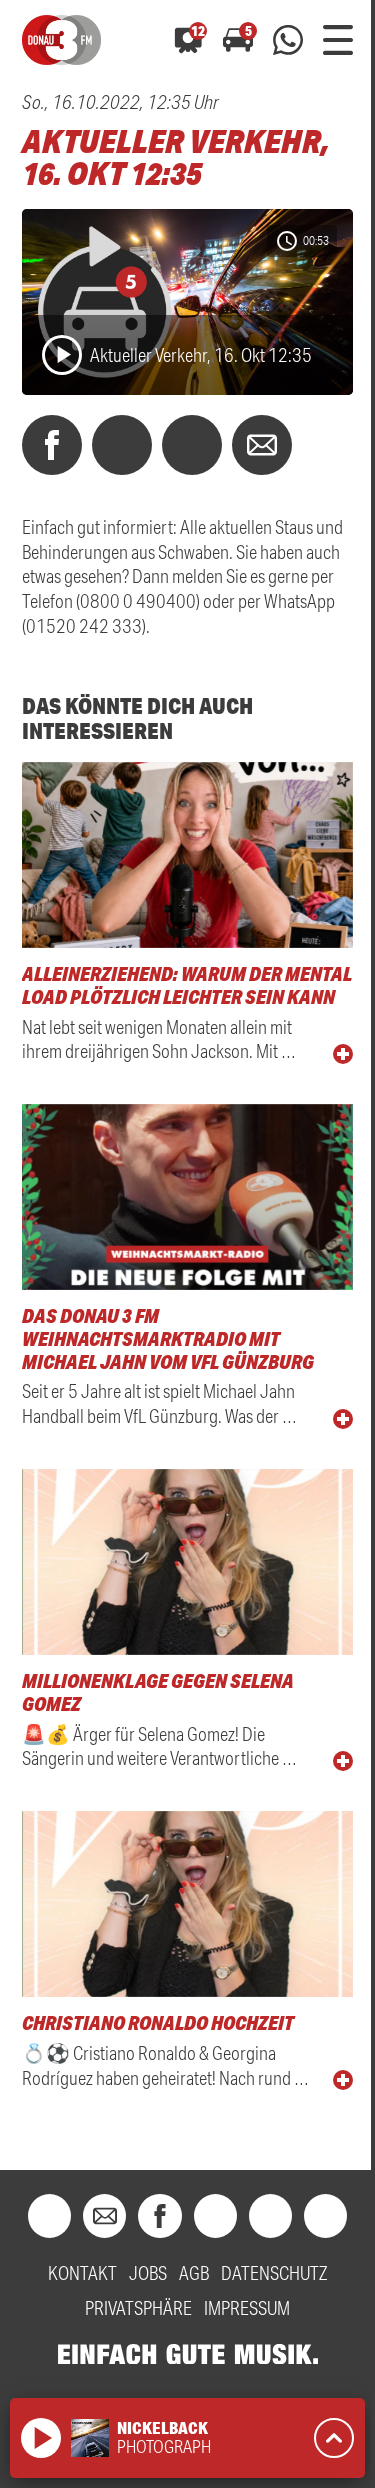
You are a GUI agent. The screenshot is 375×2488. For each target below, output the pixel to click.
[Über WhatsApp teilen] (192, 445)
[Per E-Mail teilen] (262, 445)
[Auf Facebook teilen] (52, 445)
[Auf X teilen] (122, 445)
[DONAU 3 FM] (61, 40)
